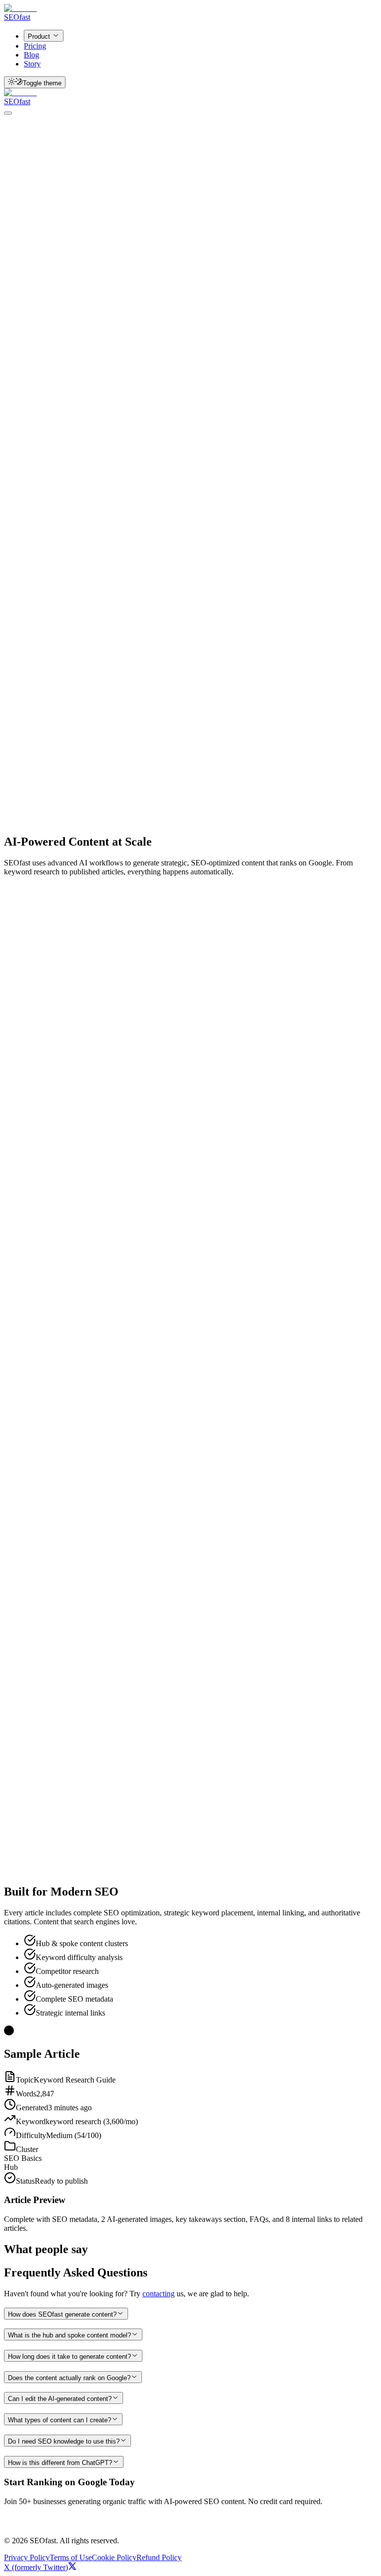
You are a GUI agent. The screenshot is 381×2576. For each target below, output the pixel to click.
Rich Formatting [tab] (43, 491)
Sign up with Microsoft (125, 2523)
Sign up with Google (47, 2523)
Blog (32, 55)
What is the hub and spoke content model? (69, 2335)
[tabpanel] (190, 505)
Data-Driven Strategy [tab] (108, 474)
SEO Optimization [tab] (314, 474)
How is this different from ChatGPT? (60, 2463)
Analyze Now (49, 326)
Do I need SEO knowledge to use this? (64, 2441)
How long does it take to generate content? (69, 2357)
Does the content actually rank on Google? (69, 2378)
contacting (159, 2294)
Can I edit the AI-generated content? (60, 2399)
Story (32, 64)
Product (39, 36)
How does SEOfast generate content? (62, 2314)
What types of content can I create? (60, 2420)
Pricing (35, 46)
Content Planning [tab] (182, 474)
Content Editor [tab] (247, 474)
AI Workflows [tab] (39, 474)
